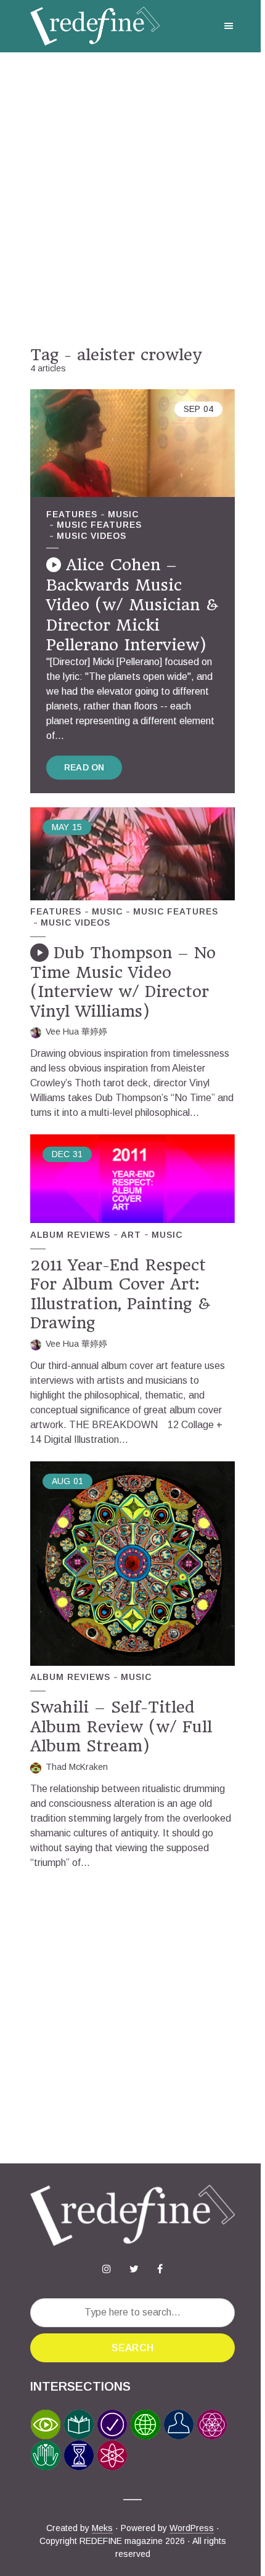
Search (132, 2348)
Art (131, 1235)
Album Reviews (70, 1235)
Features (72, 514)
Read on (84, 767)
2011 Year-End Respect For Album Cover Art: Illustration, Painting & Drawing (120, 1294)
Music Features (99, 525)
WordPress (192, 2528)
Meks (102, 2528)
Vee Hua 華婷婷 (76, 1032)
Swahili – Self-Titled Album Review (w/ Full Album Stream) (121, 1726)
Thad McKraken (77, 1767)
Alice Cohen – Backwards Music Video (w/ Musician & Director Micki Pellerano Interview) (132, 605)
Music (123, 514)
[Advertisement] (132, 199)
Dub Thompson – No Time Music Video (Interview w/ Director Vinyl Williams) (123, 982)
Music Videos (92, 536)
